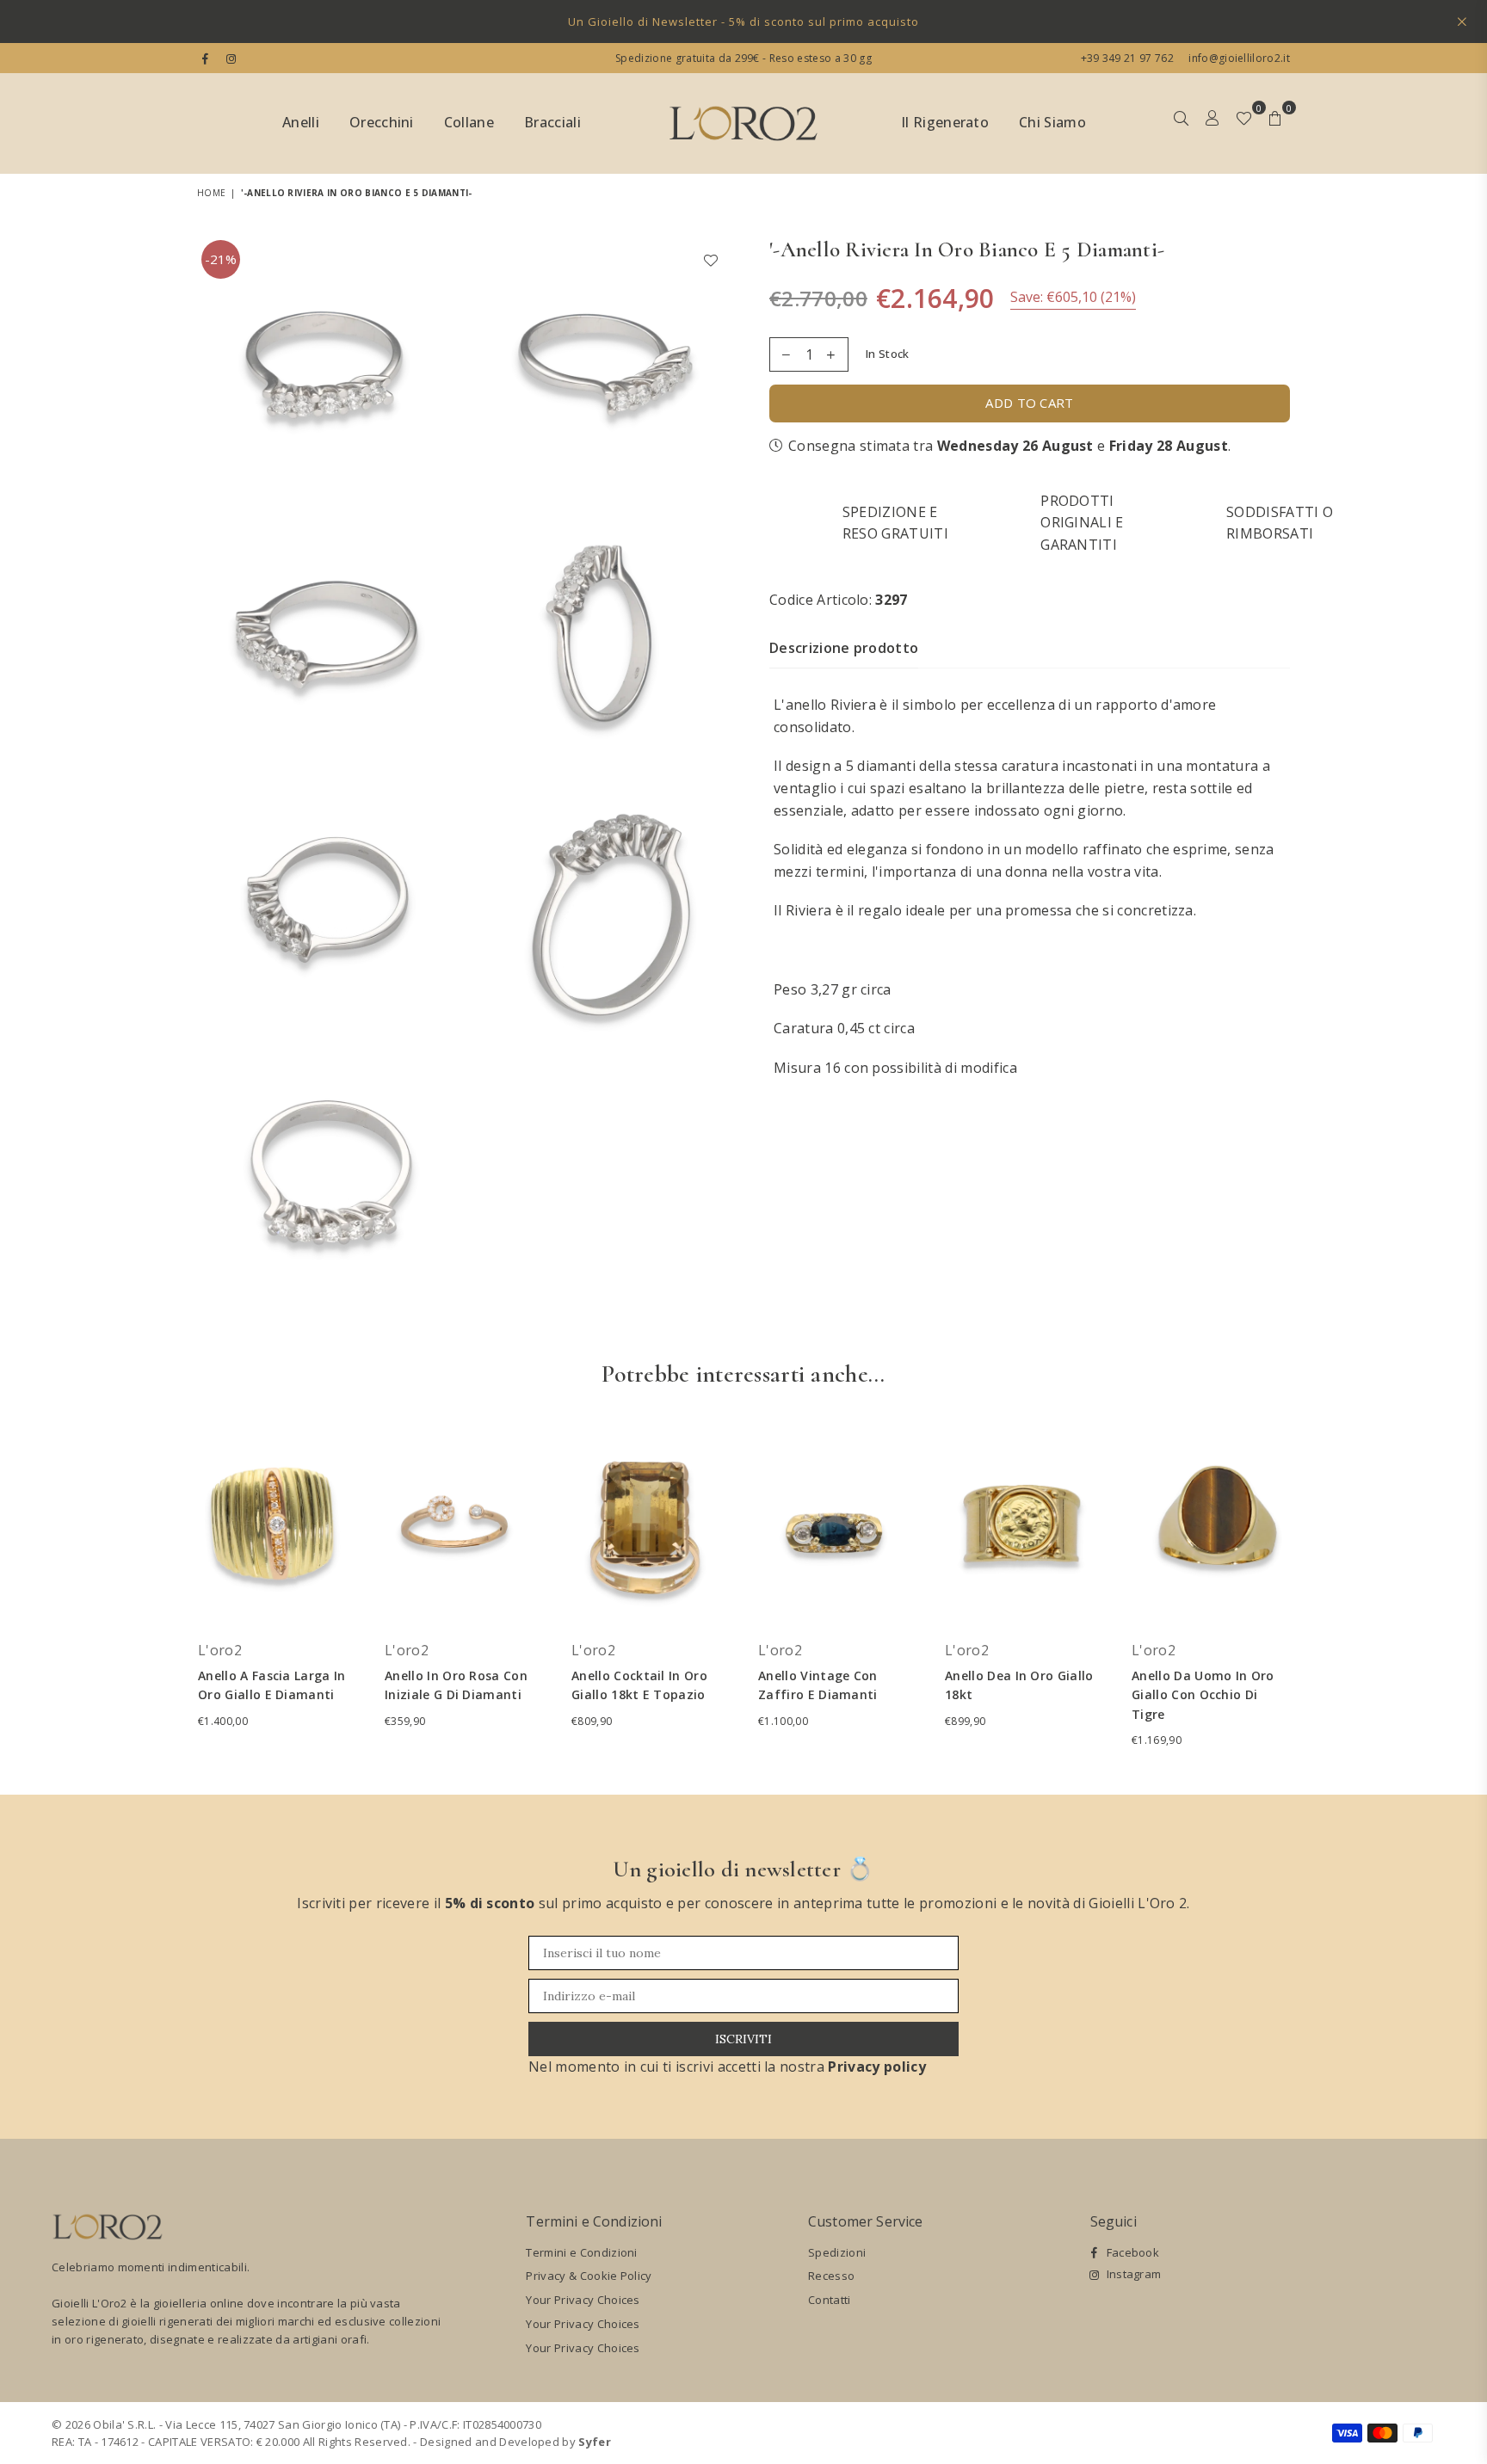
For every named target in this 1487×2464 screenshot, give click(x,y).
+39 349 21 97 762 (1127, 58)
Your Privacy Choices (583, 2300)
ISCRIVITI (743, 2039)
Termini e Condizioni (581, 2252)
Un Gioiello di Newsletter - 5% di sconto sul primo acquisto (743, 22)
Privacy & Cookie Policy (589, 2276)
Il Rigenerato (945, 122)
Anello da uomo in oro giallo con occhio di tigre (1203, 1695)
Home (211, 193)
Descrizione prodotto (844, 647)
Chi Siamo (1052, 122)
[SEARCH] (1181, 124)
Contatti (830, 2300)
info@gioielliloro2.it (1238, 58)
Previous (173, 1594)
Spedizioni (837, 2252)
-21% (221, 259)
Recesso (831, 2276)
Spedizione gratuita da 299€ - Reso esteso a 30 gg (743, 58)
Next (1314, 1594)
